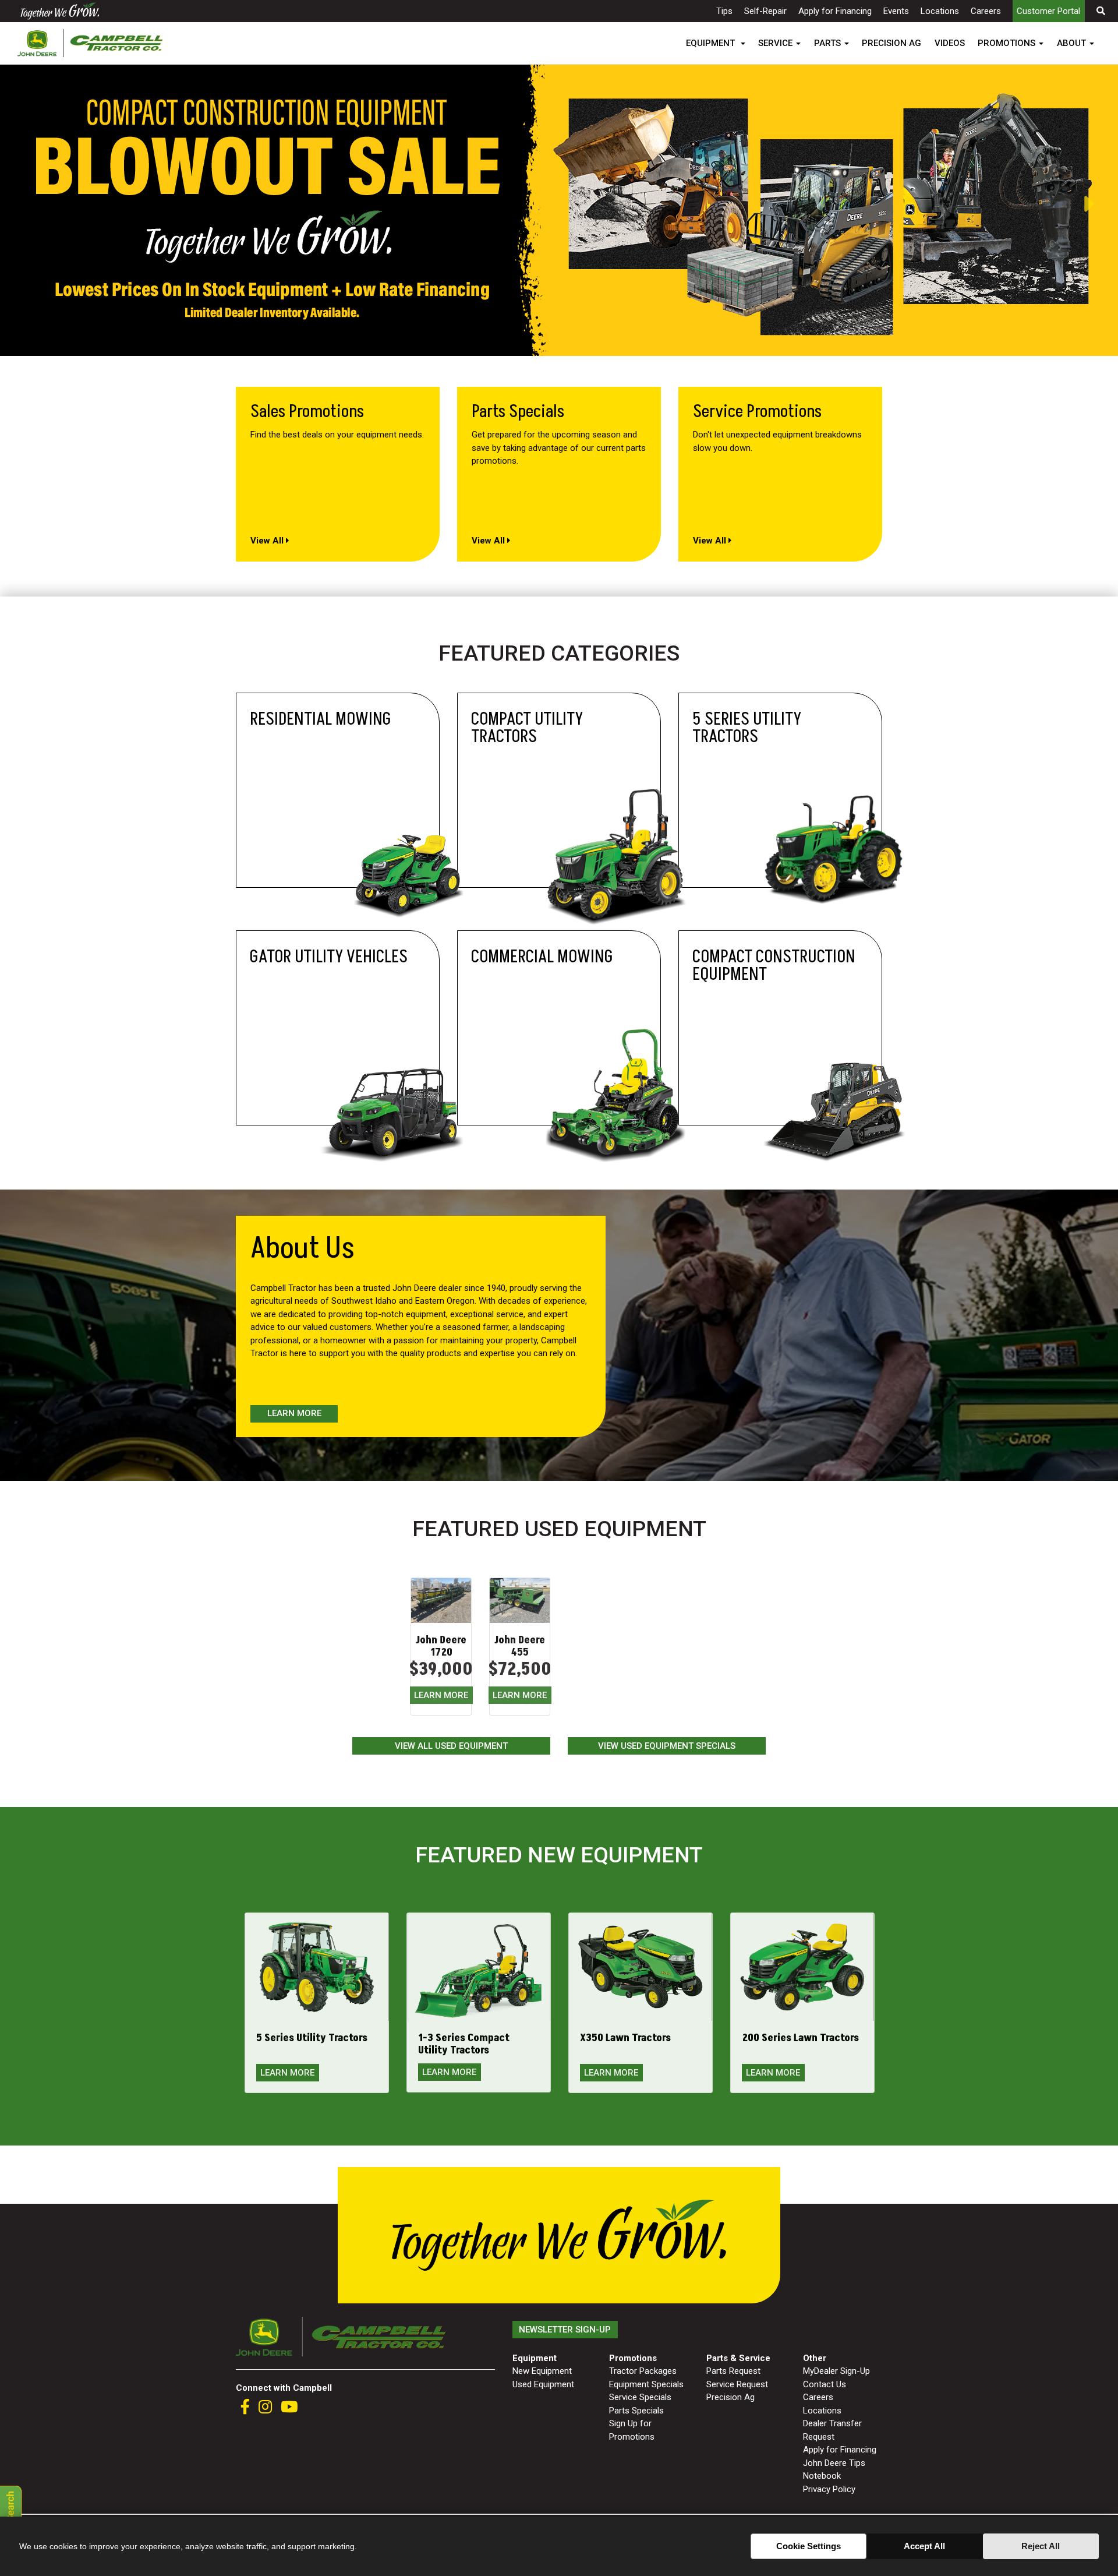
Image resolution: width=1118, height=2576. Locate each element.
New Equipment (542, 2371)
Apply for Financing (835, 11)
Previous (6, 204)
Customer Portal (1048, 11)
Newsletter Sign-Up (565, 2330)
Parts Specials (636, 2411)
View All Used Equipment (451, 1746)
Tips (724, 11)
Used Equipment (543, 2384)
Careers (986, 11)
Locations (940, 11)
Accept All (924, 2546)
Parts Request (733, 2371)
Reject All (1041, 2546)
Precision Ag (730, 2397)
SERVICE (775, 43)
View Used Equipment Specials (667, 1746)
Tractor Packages (643, 2371)
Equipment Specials (646, 2384)
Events (896, 11)
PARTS (827, 43)
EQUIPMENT (712, 43)
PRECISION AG (891, 43)
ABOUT (1071, 43)
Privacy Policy (829, 2489)
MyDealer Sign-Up (836, 2371)
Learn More (294, 1413)
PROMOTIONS (1006, 43)
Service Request (737, 2384)
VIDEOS (950, 43)
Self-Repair (765, 11)
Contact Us (825, 2384)
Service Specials (640, 2397)
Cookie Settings (809, 2546)
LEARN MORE (441, 1695)
